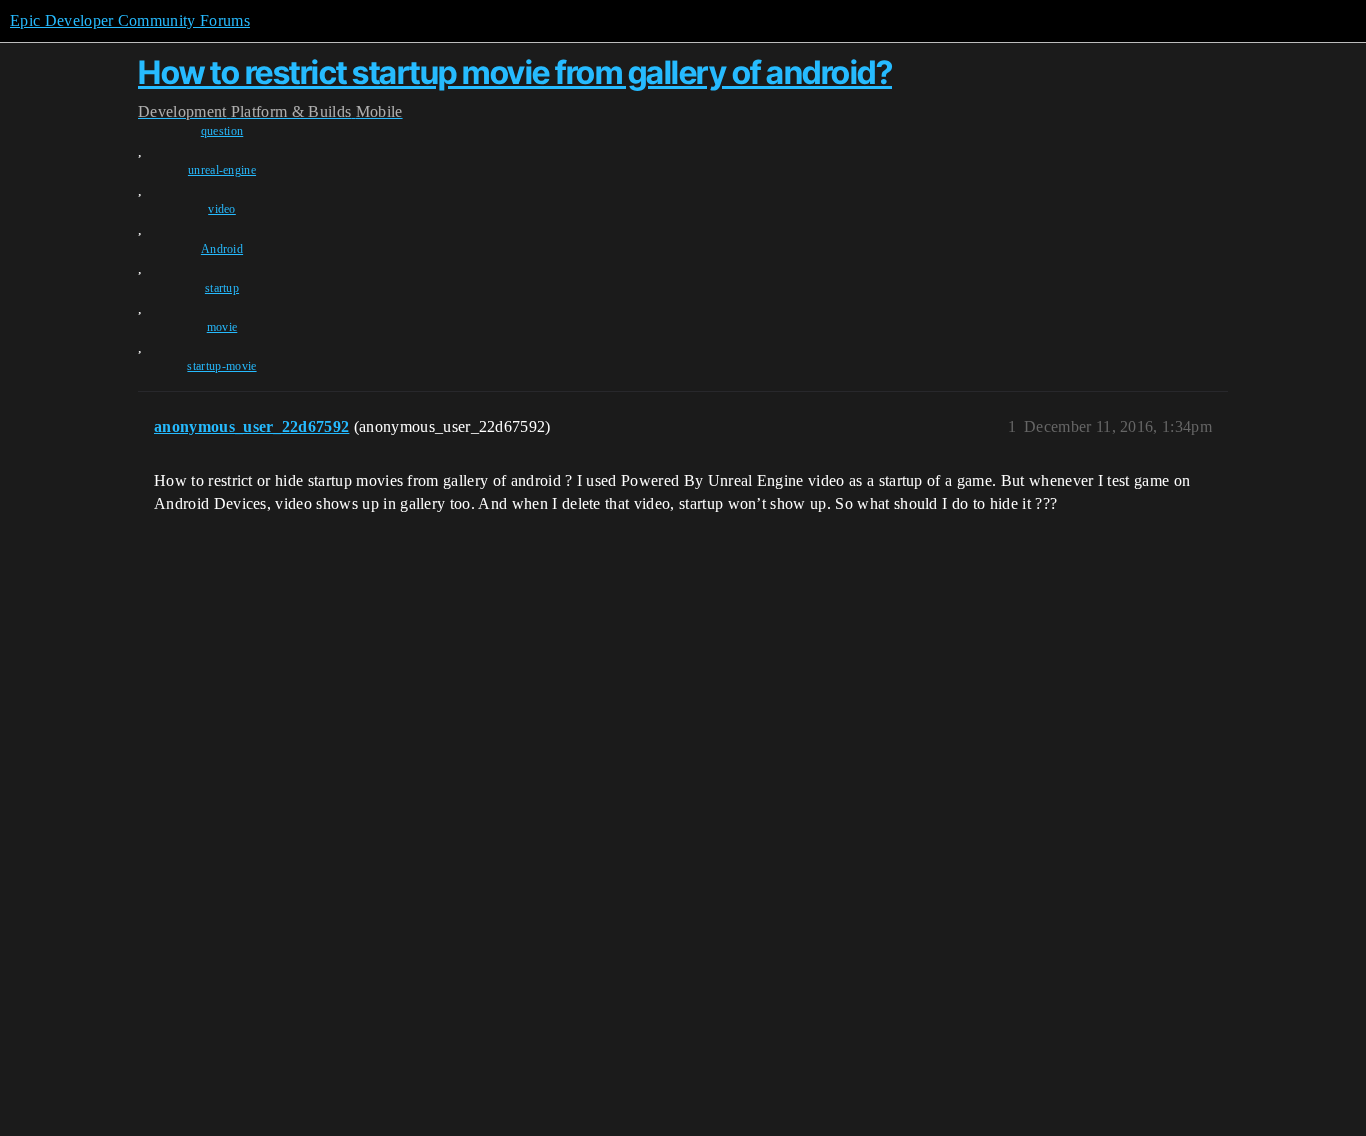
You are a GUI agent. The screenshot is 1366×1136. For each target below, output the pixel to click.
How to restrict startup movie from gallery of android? (515, 72)
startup (222, 288)
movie (222, 327)
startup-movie (221, 366)
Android (222, 249)
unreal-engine (222, 170)
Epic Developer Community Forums (130, 20)
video (222, 209)
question (222, 131)
